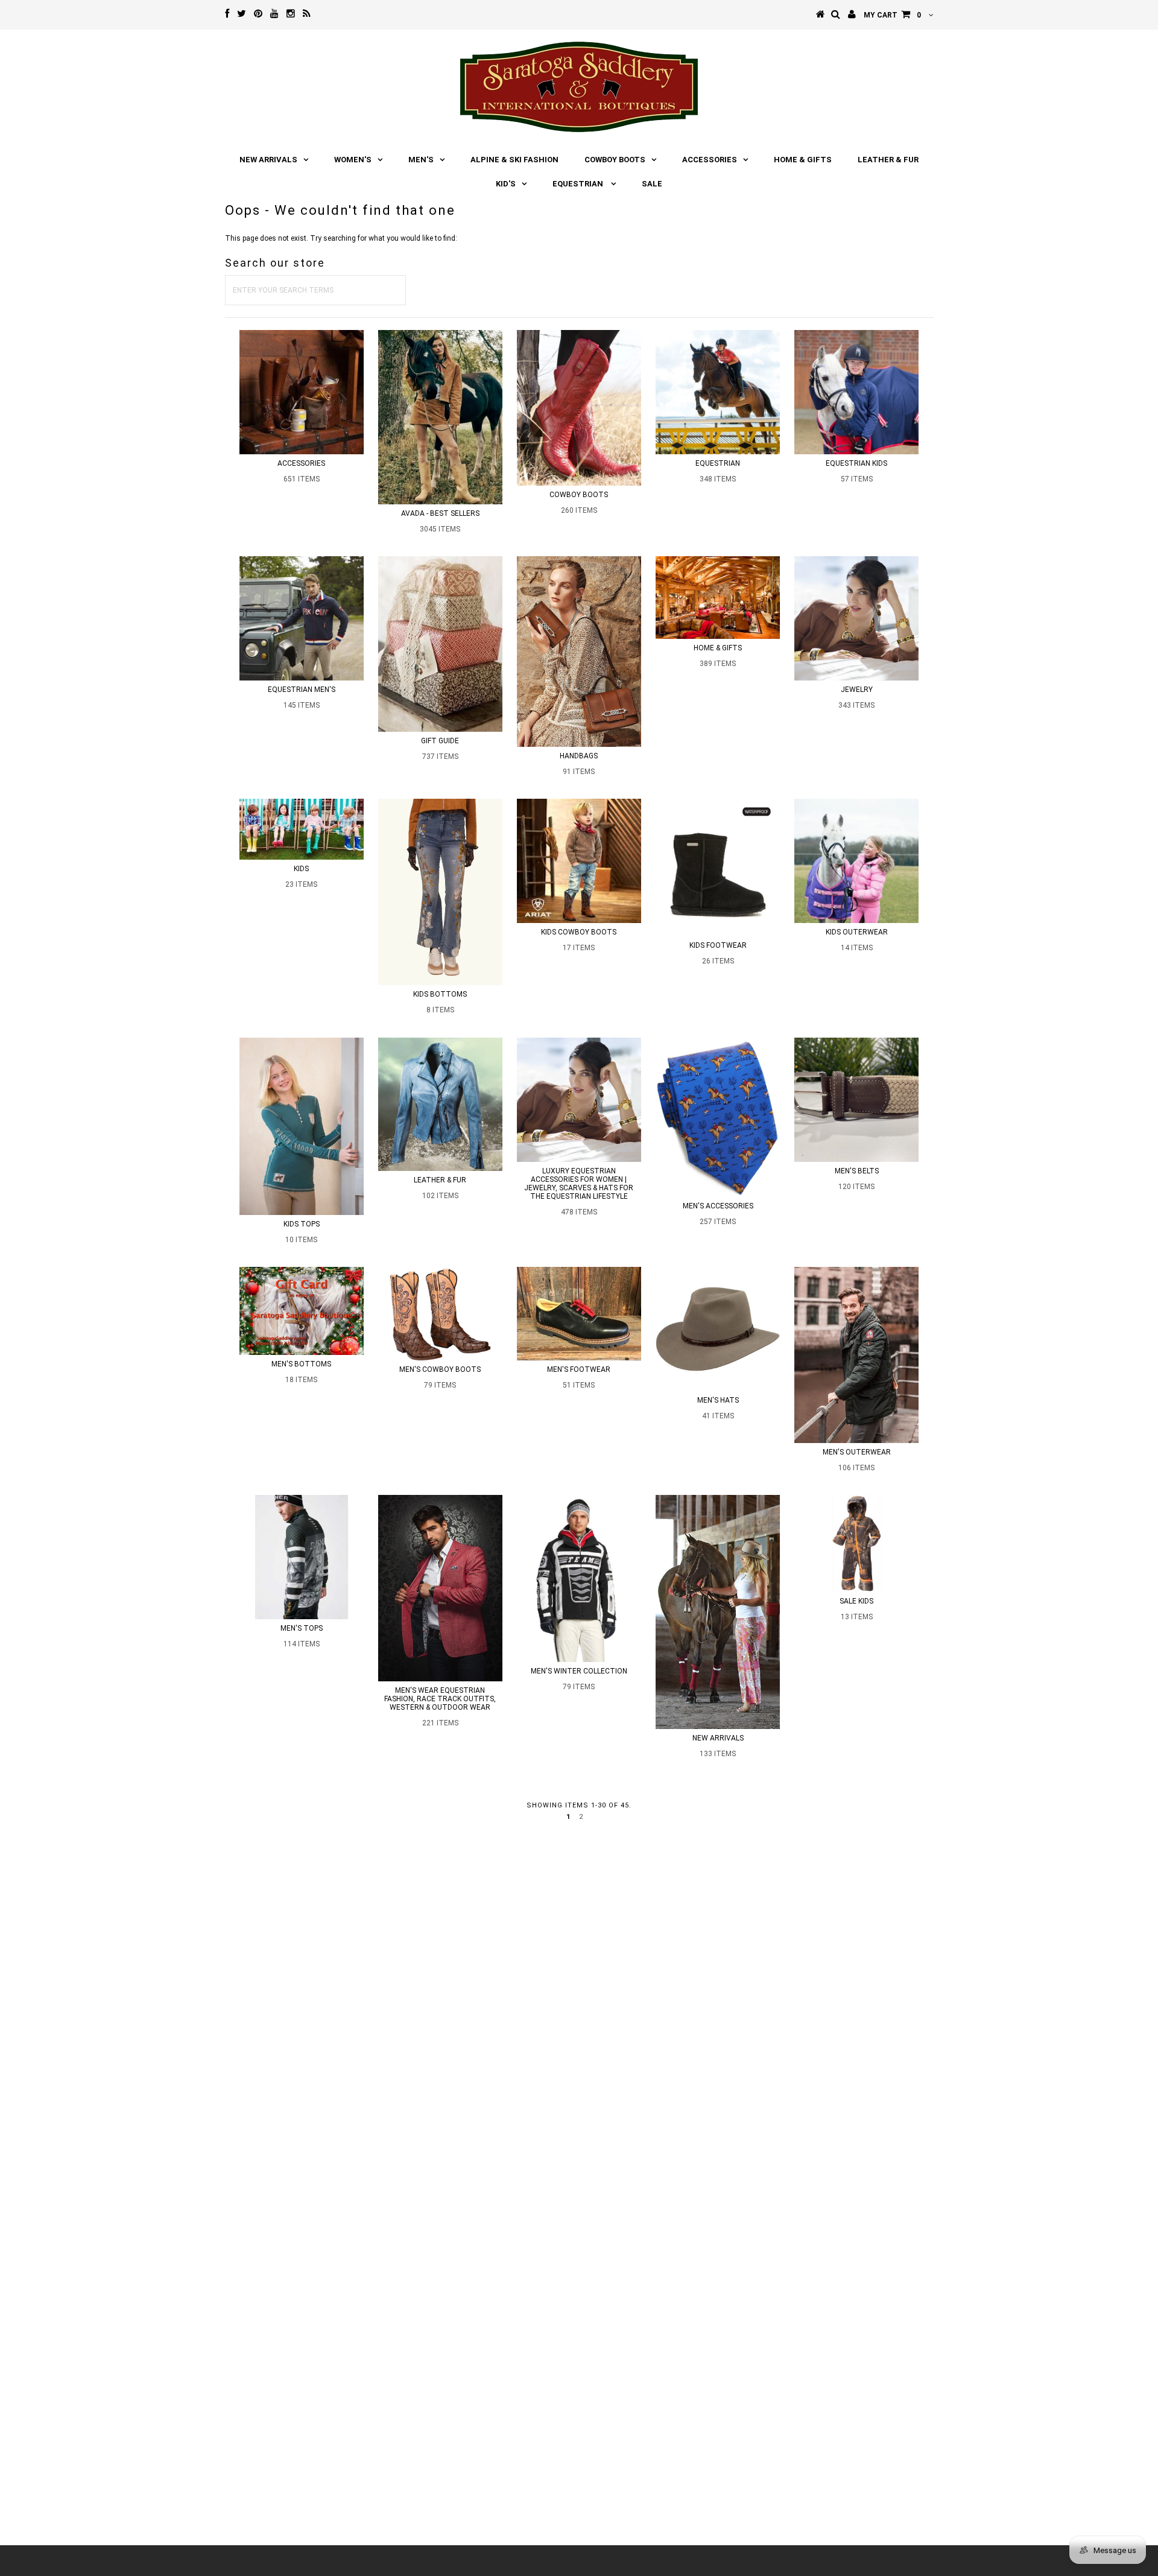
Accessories (710, 160)
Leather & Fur (888, 160)
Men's (421, 160)
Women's (353, 160)
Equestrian (579, 184)
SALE (652, 184)
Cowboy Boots (615, 160)
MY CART (892, 15)
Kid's (506, 184)
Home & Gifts (803, 160)
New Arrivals (268, 160)
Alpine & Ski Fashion (514, 160)
